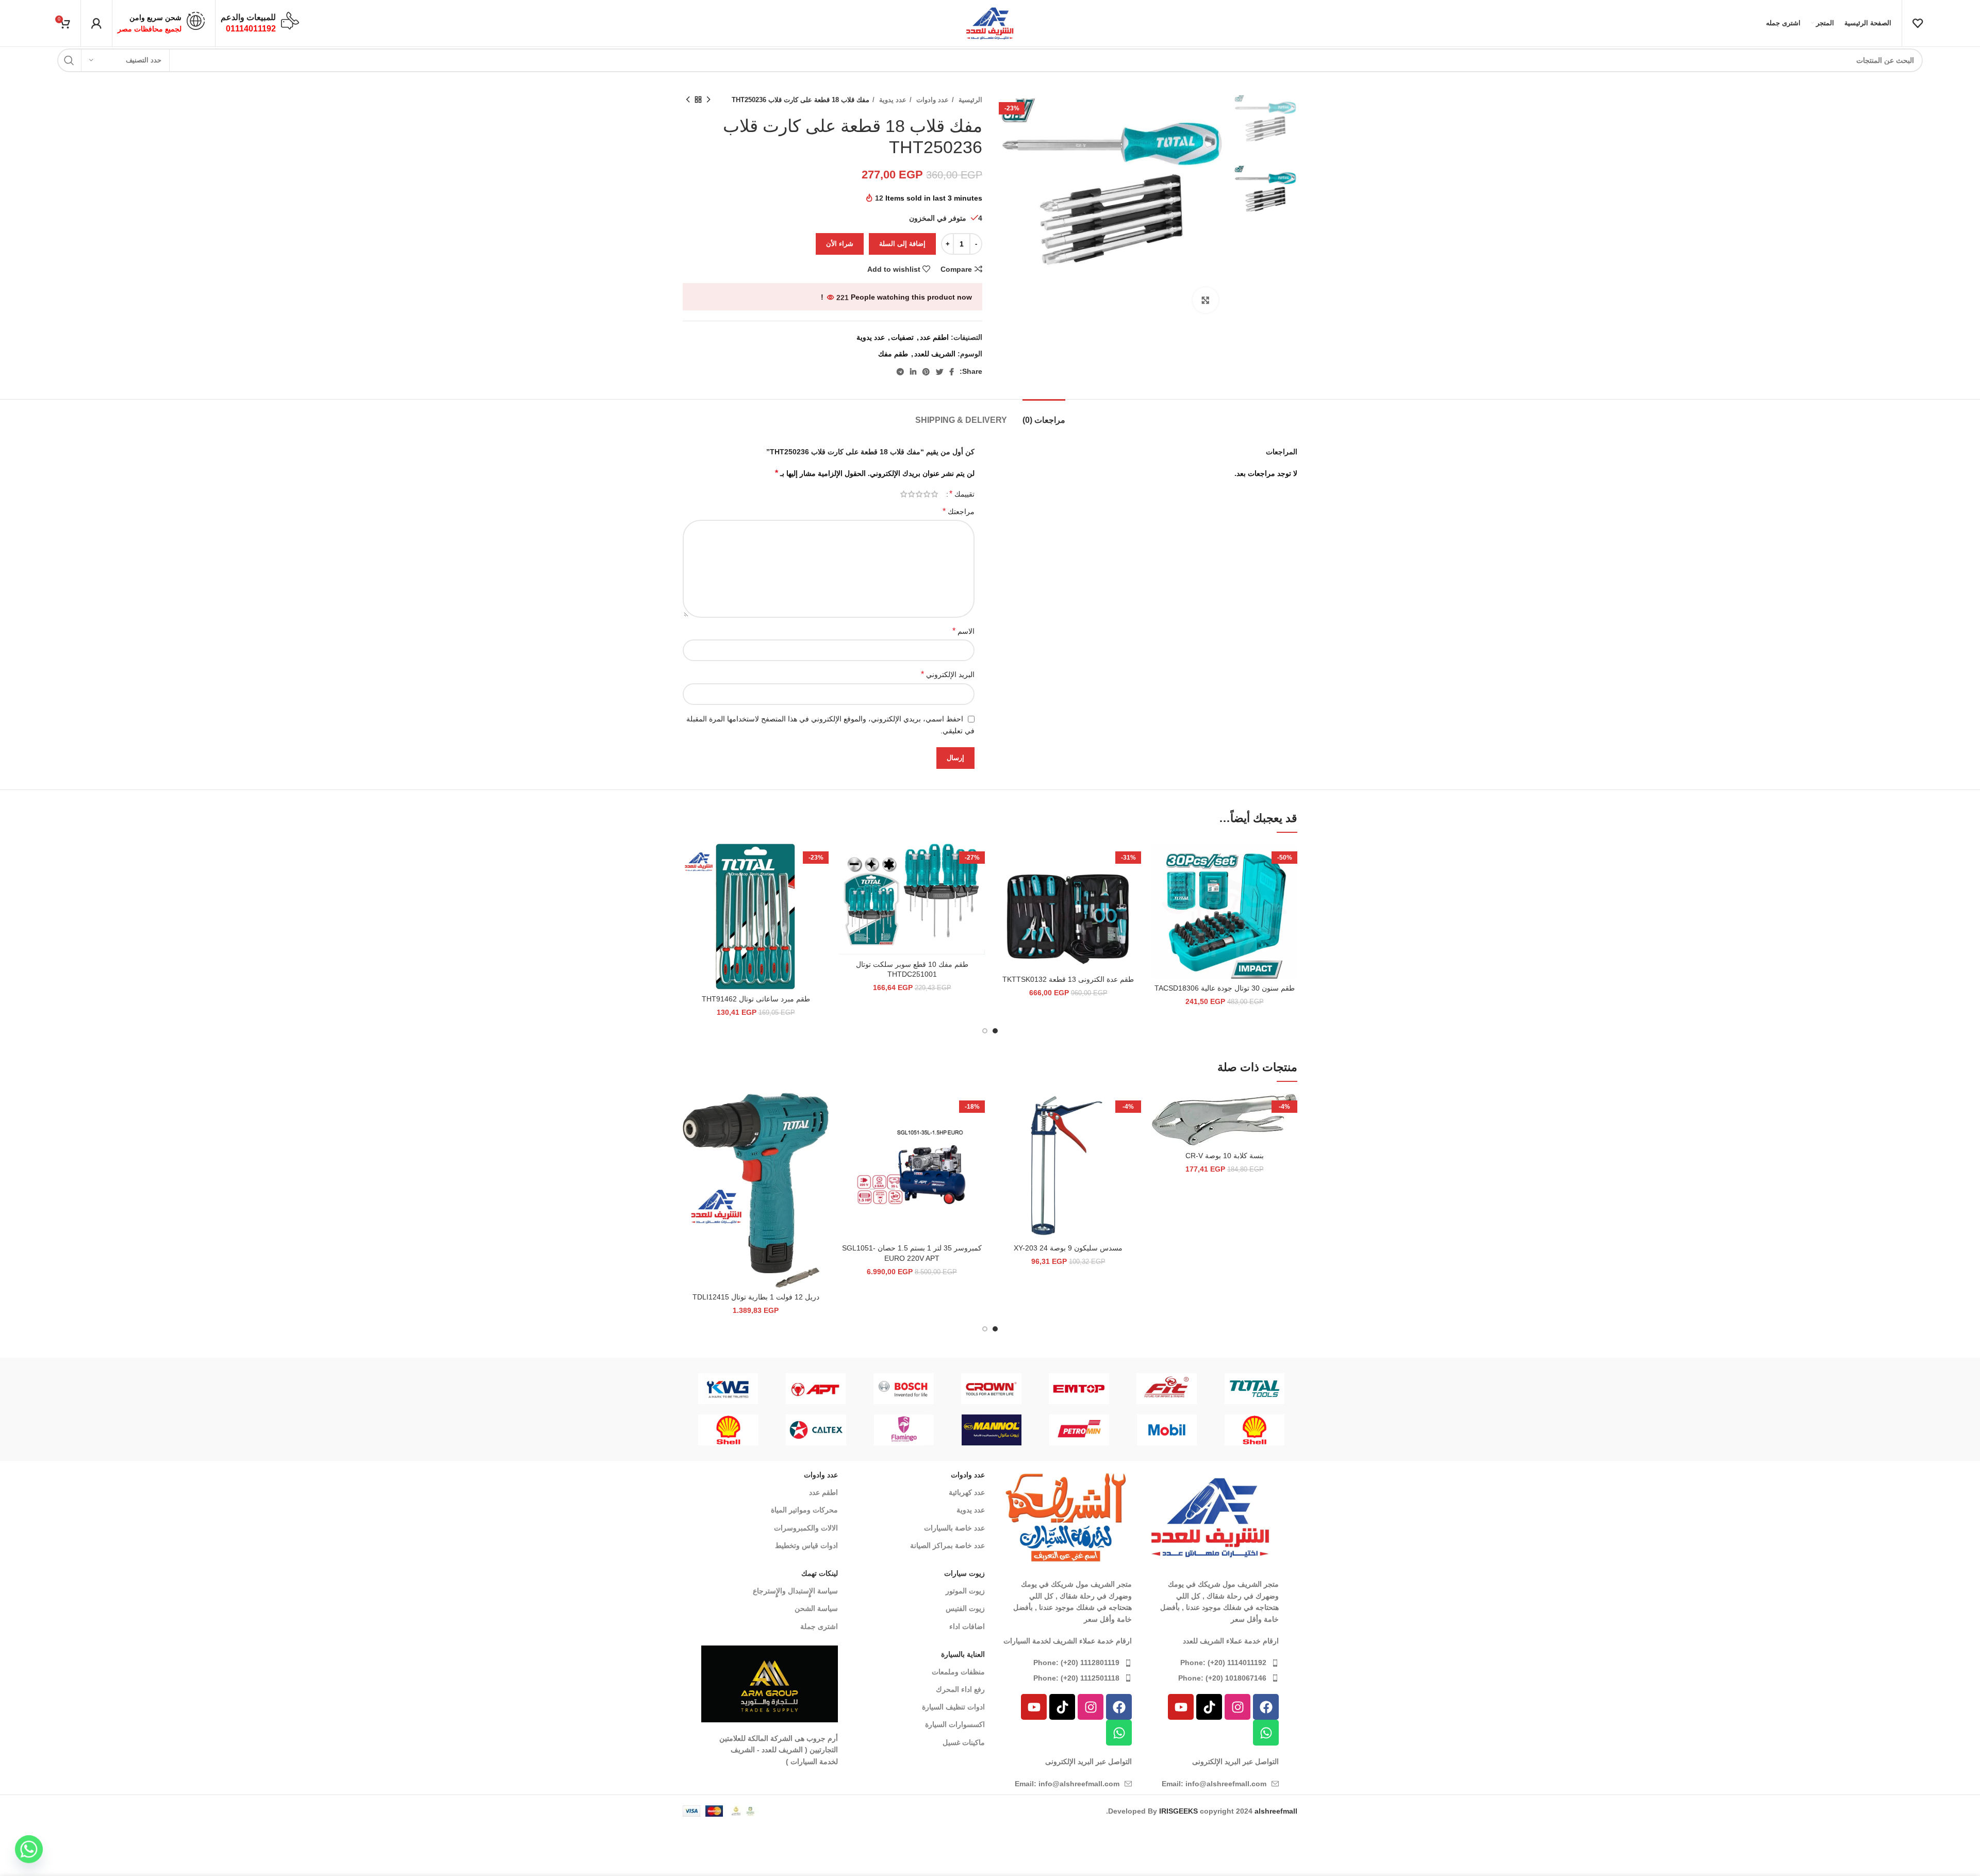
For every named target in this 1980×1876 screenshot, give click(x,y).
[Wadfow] (1255, 1389)
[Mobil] (1167, 1430)
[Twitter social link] (939, 372)
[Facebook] (1266, 1707)
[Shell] (1255, 1430)
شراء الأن (840, 244)
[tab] (1044, 415)
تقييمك (962, 494)
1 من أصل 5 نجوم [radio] (935, 494)
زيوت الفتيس (965, 1608)
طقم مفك (893, 354)
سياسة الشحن (816, 1608)
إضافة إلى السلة (902, 244)
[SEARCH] (69, 60)
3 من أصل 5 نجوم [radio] (919, 494)
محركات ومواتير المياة (804, 1510)
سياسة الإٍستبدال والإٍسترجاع (795, 1591)
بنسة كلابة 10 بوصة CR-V (1225, 1156)
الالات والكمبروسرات (806, 1528)
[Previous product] (708, 100)
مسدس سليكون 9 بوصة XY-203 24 (1068, 1248)
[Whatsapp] (1266, 1733)
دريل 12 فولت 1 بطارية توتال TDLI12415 (756, 1297)
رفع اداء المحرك (960, 1689)
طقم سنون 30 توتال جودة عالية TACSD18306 (1225, 988)
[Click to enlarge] (1206, 300)
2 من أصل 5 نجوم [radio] (927, 494)
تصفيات (902, 337)
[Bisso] (904, 1389)
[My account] (96, 23)
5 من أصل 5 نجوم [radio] (904, 494)
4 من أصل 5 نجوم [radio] (911, 494)
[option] (1266, 126)
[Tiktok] (1209, 1707)
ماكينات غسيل (964, 1742)
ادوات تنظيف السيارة (953, 1707)
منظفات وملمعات (958, 1672)
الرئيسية (969, 100)
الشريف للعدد (935, 354)
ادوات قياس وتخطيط (806, 1545)
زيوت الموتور (965, 1591)
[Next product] (688, 100)
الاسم (963, 631)
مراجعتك (959, 511)
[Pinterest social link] (926, 372)
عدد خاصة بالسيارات (954, 1528)
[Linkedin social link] (913, 372)
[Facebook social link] (952, 372)
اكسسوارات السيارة (955, 1724)
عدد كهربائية (967, 1492)
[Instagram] (1237, 1707)
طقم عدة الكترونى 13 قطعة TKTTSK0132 (1068, 979)
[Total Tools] (816, 1389)
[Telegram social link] (900, 372)
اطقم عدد (934, 337)
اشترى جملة (819, 1626)
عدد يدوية (892, 100)
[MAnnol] (992, 1430)
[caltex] (816, 1430)
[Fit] (729, 1389)
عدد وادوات (931, 100)
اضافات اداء (967, 1626)
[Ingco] (1167, 1389)
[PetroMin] (1079, 1430)
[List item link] (1210, 1663)
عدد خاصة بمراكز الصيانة (947, 1545)
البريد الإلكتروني (948, 674)
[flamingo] (1079, 1389)
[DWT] (992, 1389)
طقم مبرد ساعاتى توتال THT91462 (756, 999)
